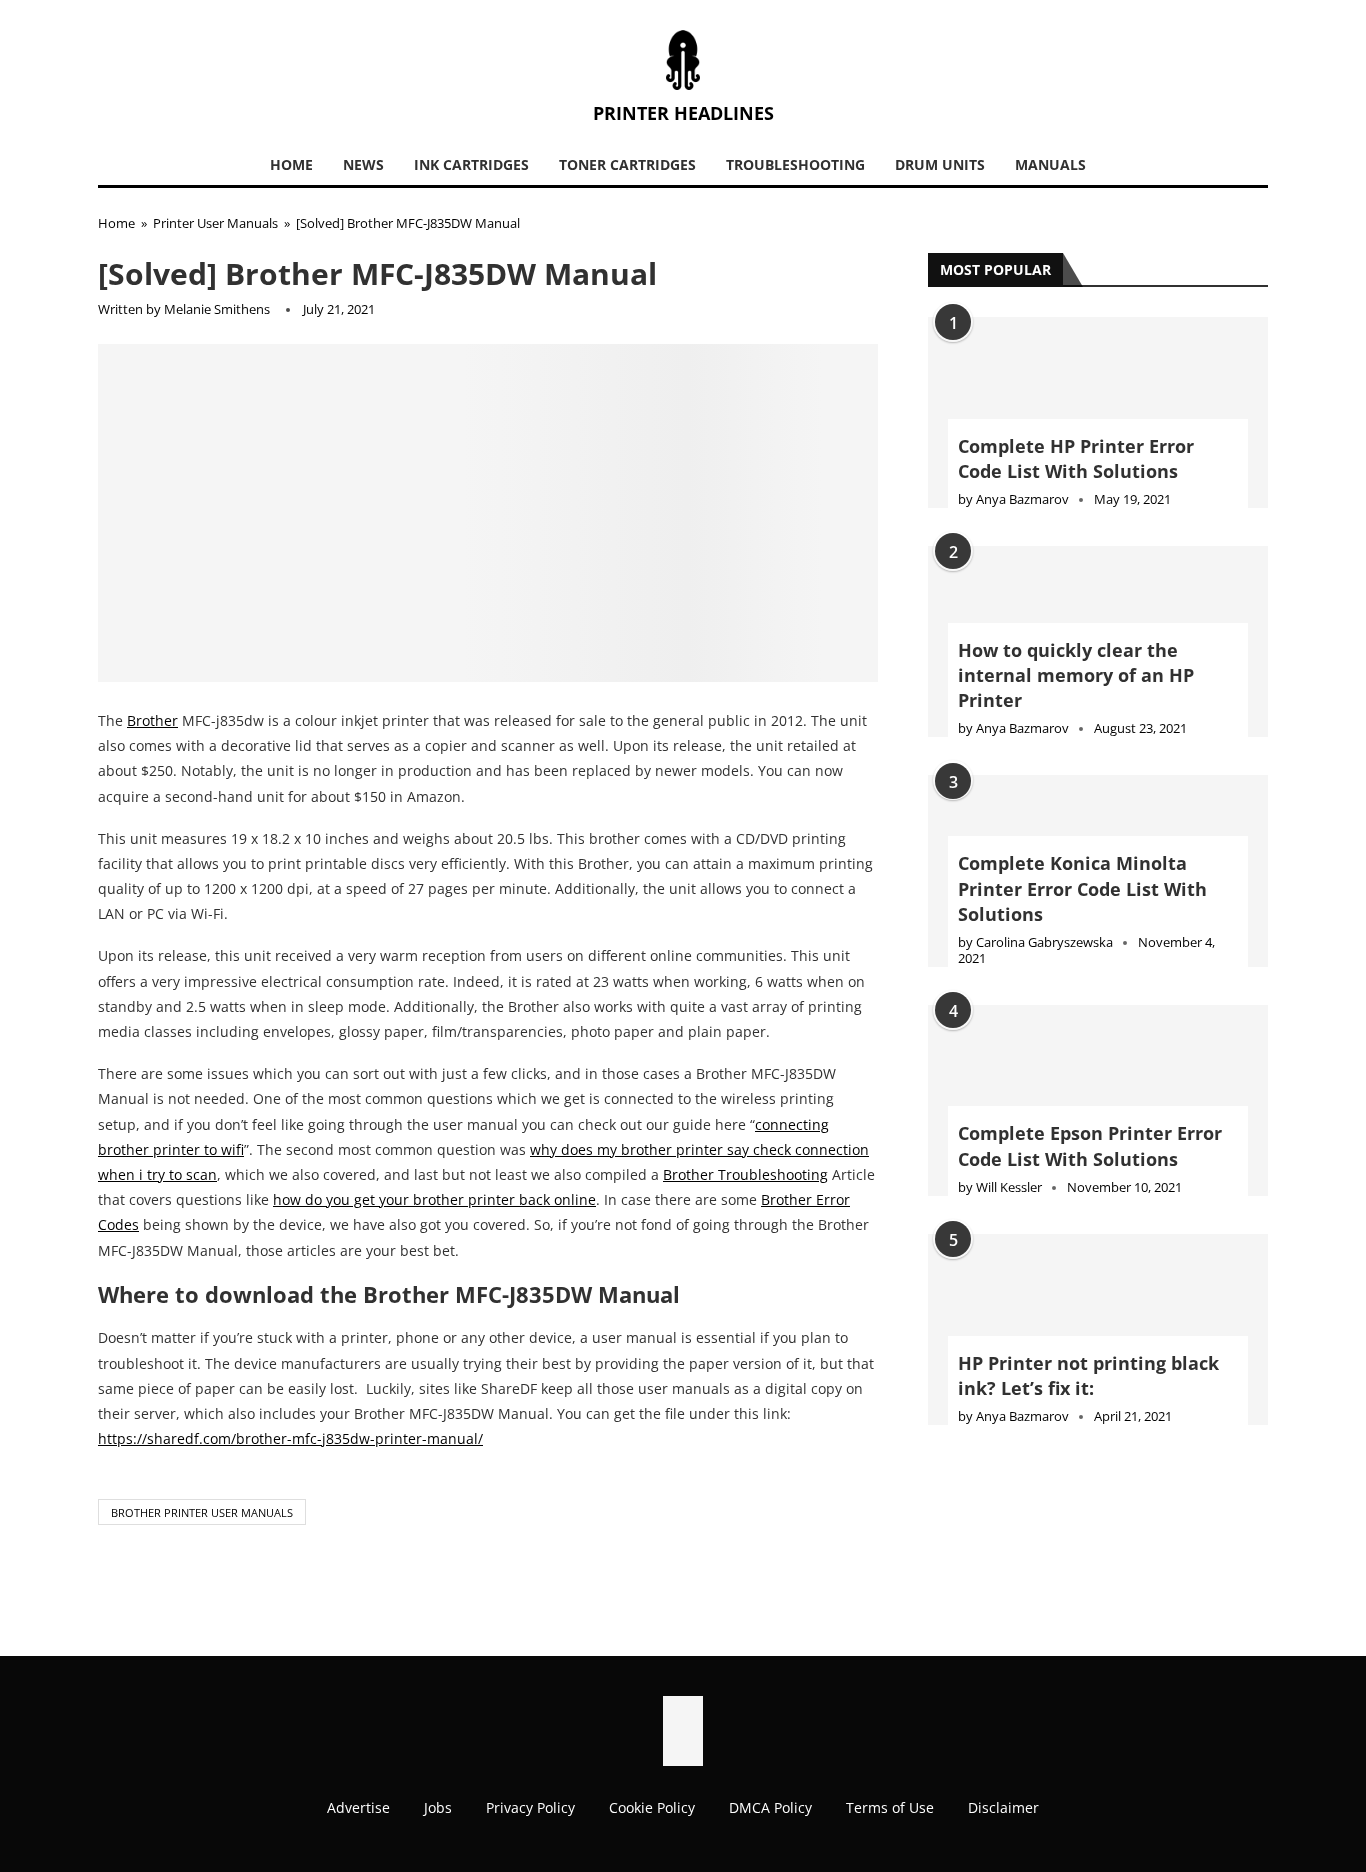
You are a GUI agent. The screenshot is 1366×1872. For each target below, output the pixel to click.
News (363, 164)
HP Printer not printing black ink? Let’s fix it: (1088, 1375)
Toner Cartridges (627, 164)
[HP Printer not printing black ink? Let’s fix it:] (1098, 1329)
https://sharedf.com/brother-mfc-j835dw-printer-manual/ (290, 1438)
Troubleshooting (795, 164)
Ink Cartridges (471, 164)
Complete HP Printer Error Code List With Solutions (1076, 458)
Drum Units (940, 164)
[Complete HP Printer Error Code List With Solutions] (1098, 412)
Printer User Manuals (215, 223)
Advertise (358, 1807)
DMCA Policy (770, 1807)
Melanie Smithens (217, 309)
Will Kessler (1009, 1187)
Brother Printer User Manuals (202, 1512)
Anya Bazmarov (1022, 499)
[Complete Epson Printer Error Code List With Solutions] (1098, 1100)
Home (291, 164)
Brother (152, 720)
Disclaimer (1003, 1807)
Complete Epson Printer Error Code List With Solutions (1090, 1145)
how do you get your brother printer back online (434, 1199)
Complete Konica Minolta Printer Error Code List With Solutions (1082, 888)
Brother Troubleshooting (745, 1174)
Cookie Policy (652, 1807)
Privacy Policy (530, 1807)
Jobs (438, 1807)
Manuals (1050, 164)
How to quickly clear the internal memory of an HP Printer (1076, 675)
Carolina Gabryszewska (1044, 942)
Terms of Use (890, 1807)
